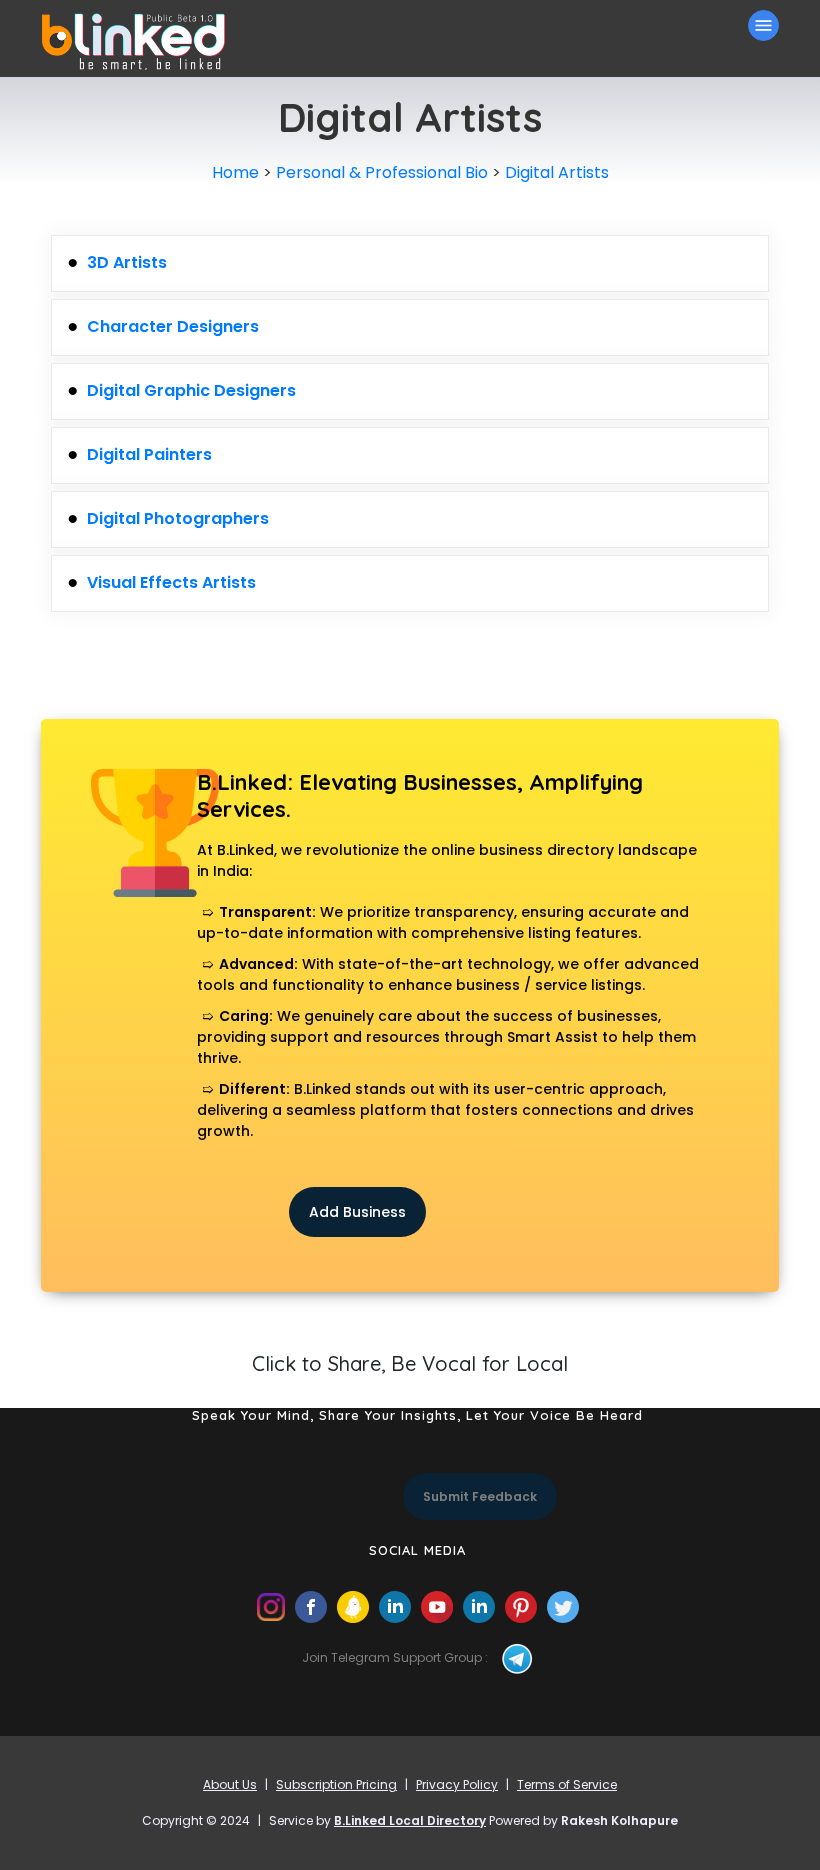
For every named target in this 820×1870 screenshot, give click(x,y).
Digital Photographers (178, 518)
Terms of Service (567, 1784)
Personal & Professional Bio (382, 172)
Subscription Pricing (336, 1784)
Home (235, 172)
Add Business (357, 1212)
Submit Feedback (480, 1496)
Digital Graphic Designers (191, 390)
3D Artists (127, 262)
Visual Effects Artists (171, 582)
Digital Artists (557, 172)
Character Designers (173, 326)
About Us (230, 1784)
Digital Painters (149, 454)
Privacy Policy (457, 1784)
